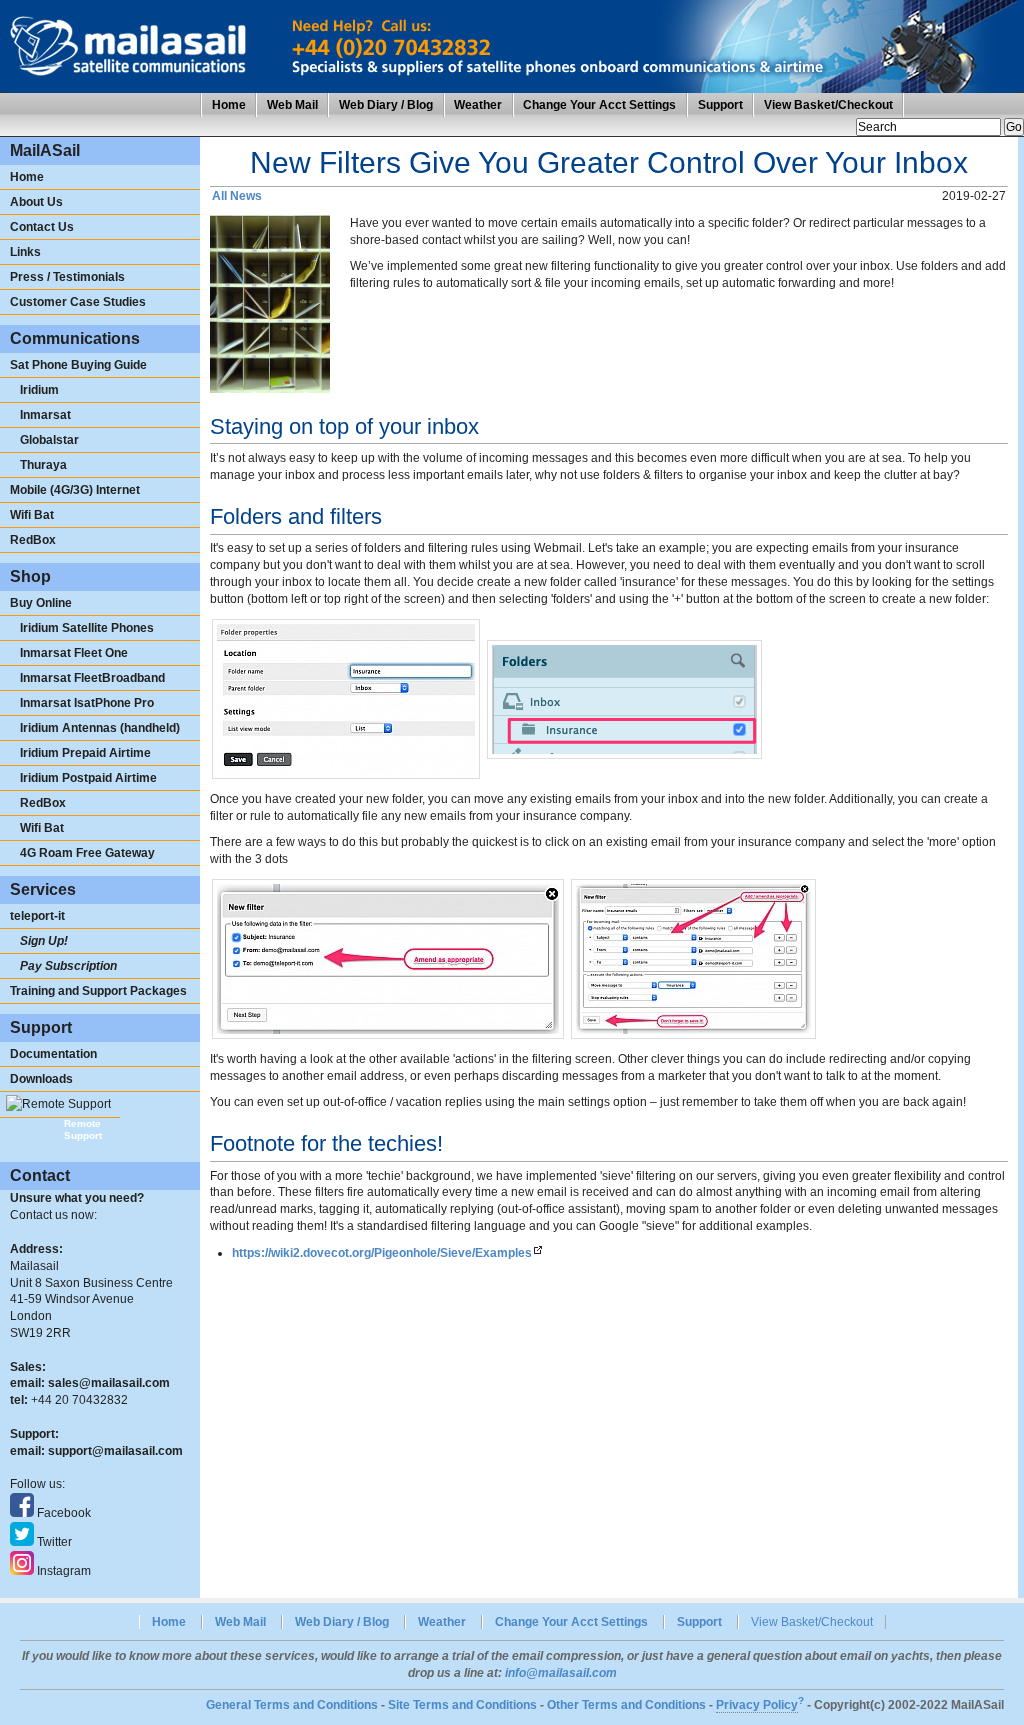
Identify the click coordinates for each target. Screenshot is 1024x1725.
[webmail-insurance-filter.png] (388, 958)
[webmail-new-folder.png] (346, 698)
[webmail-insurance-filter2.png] (693, 958)
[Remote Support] (60, 1104)
